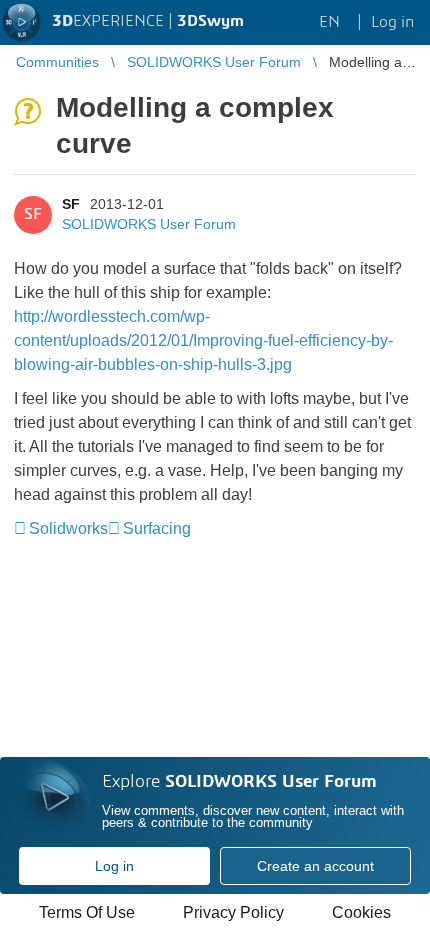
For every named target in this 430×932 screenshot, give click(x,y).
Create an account (315, 866)
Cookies (361, 912)
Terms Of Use (87, 912)
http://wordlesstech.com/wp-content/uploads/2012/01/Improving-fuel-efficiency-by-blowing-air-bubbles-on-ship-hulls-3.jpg (203, 340)
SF (71, 204)
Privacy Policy (233, 912)
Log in (114, 866)
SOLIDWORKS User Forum (149, 224)
